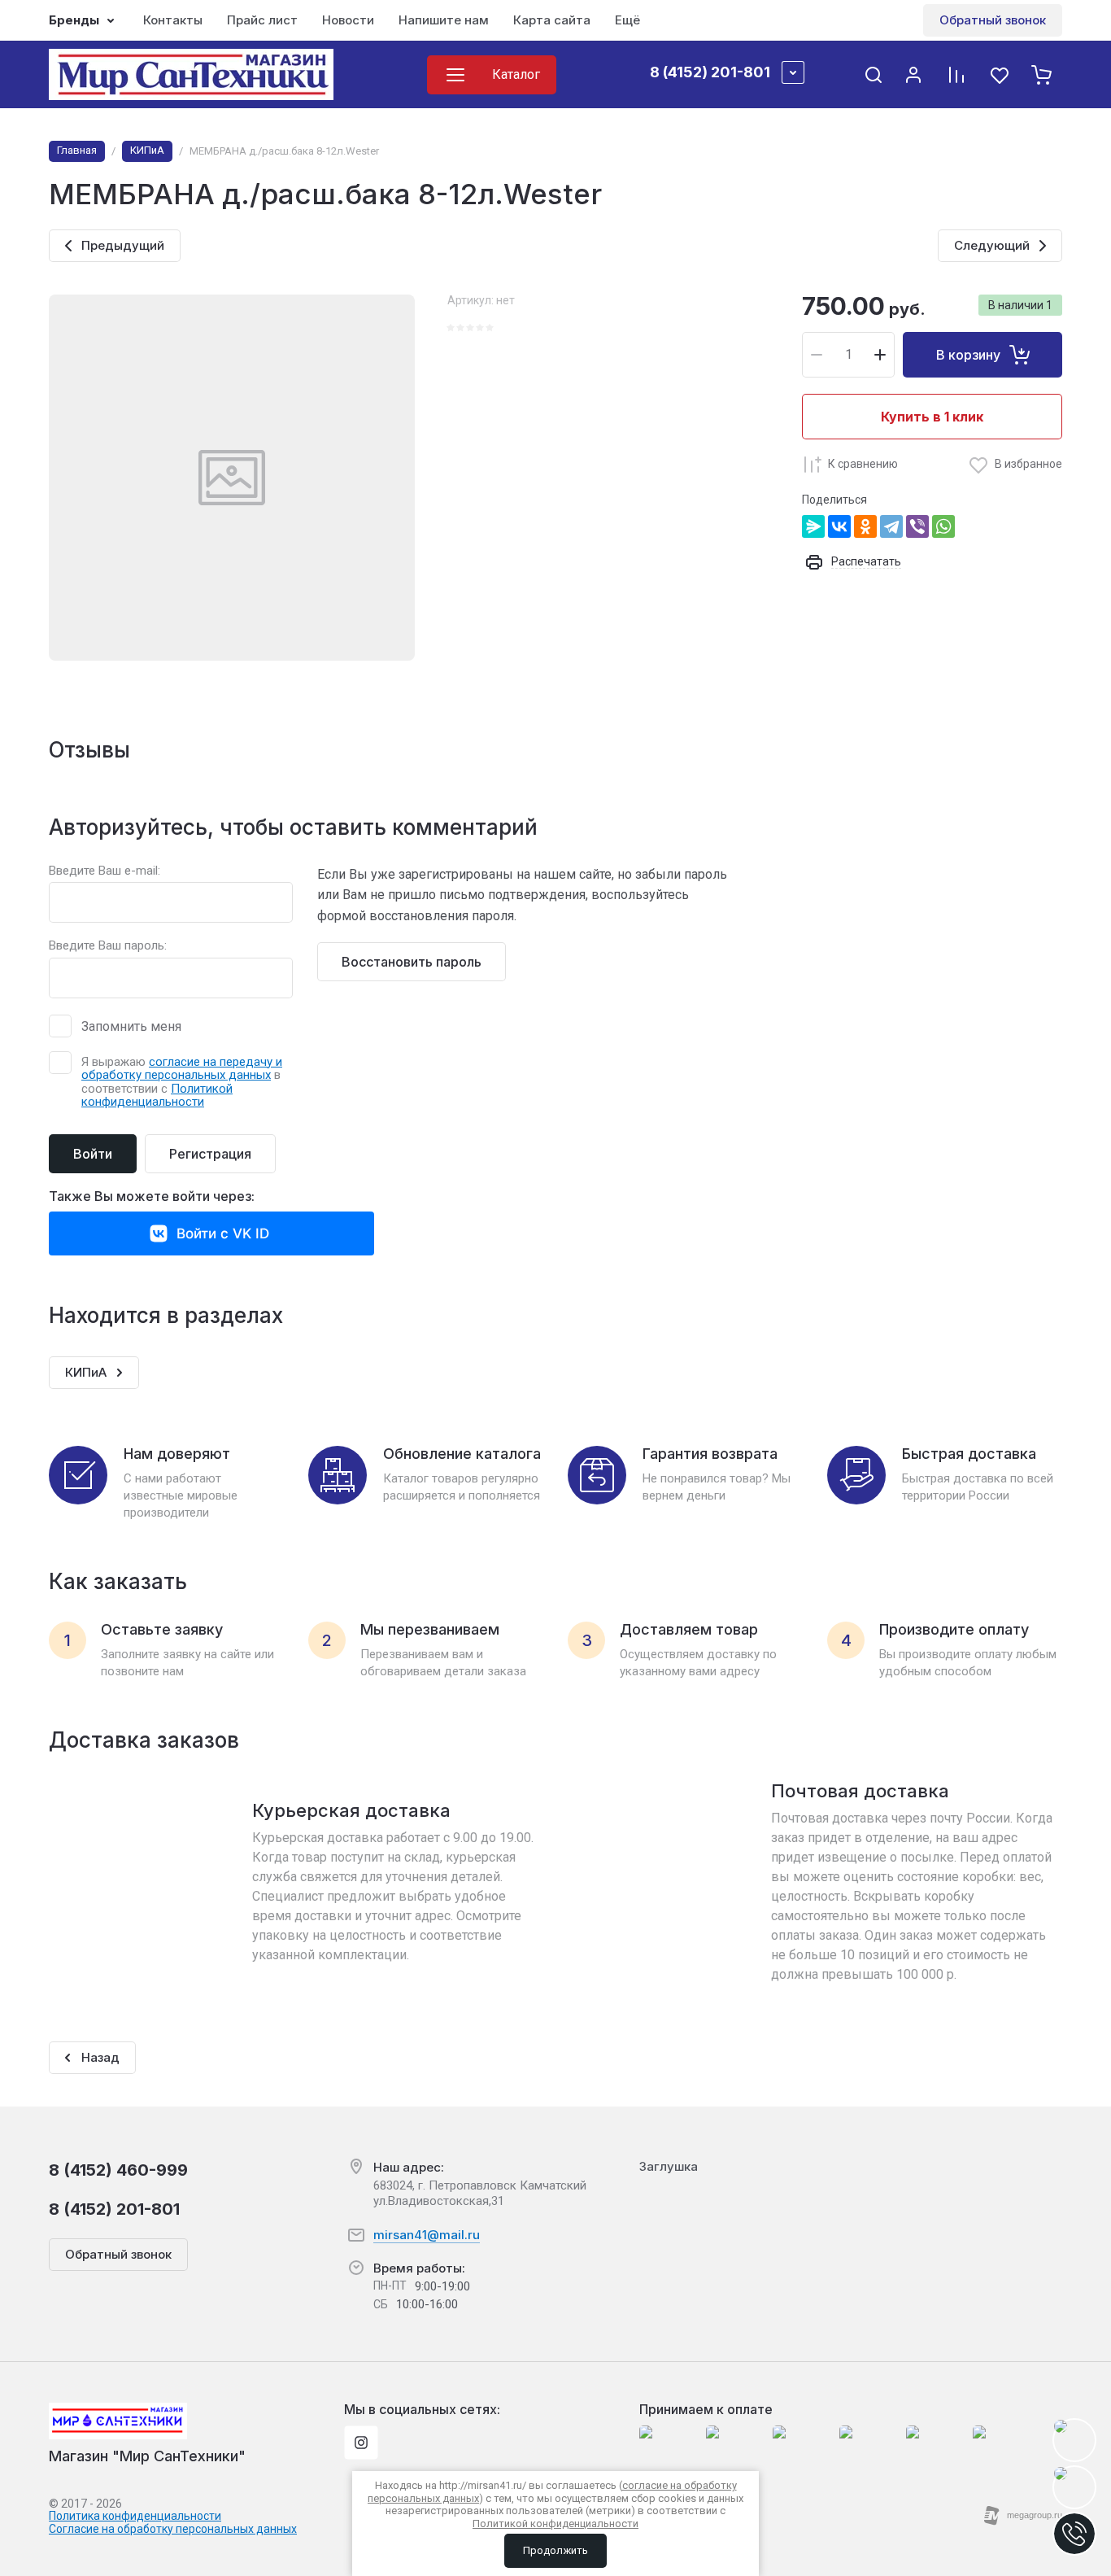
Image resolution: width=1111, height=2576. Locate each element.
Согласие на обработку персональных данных (173, 2529)
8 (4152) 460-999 (118, 2170)
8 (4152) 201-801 (710, 72)
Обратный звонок (993, 20)
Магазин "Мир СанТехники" (147, 2456)
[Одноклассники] (865, 526)
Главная (77, 150)
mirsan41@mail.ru (427, 2235)
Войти (93, 1154)
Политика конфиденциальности (135, 2516)
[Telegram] (891, 526)
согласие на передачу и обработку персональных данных (182, 1069)
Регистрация (210, 1154)
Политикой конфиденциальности (157, 1096)
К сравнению (863, 464)
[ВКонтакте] (839, 526)
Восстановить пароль (412, 962)
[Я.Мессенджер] (813, 526)
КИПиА (147, 150)
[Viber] (917, 526)
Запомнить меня (131, 1026)
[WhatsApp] (943, 526)
